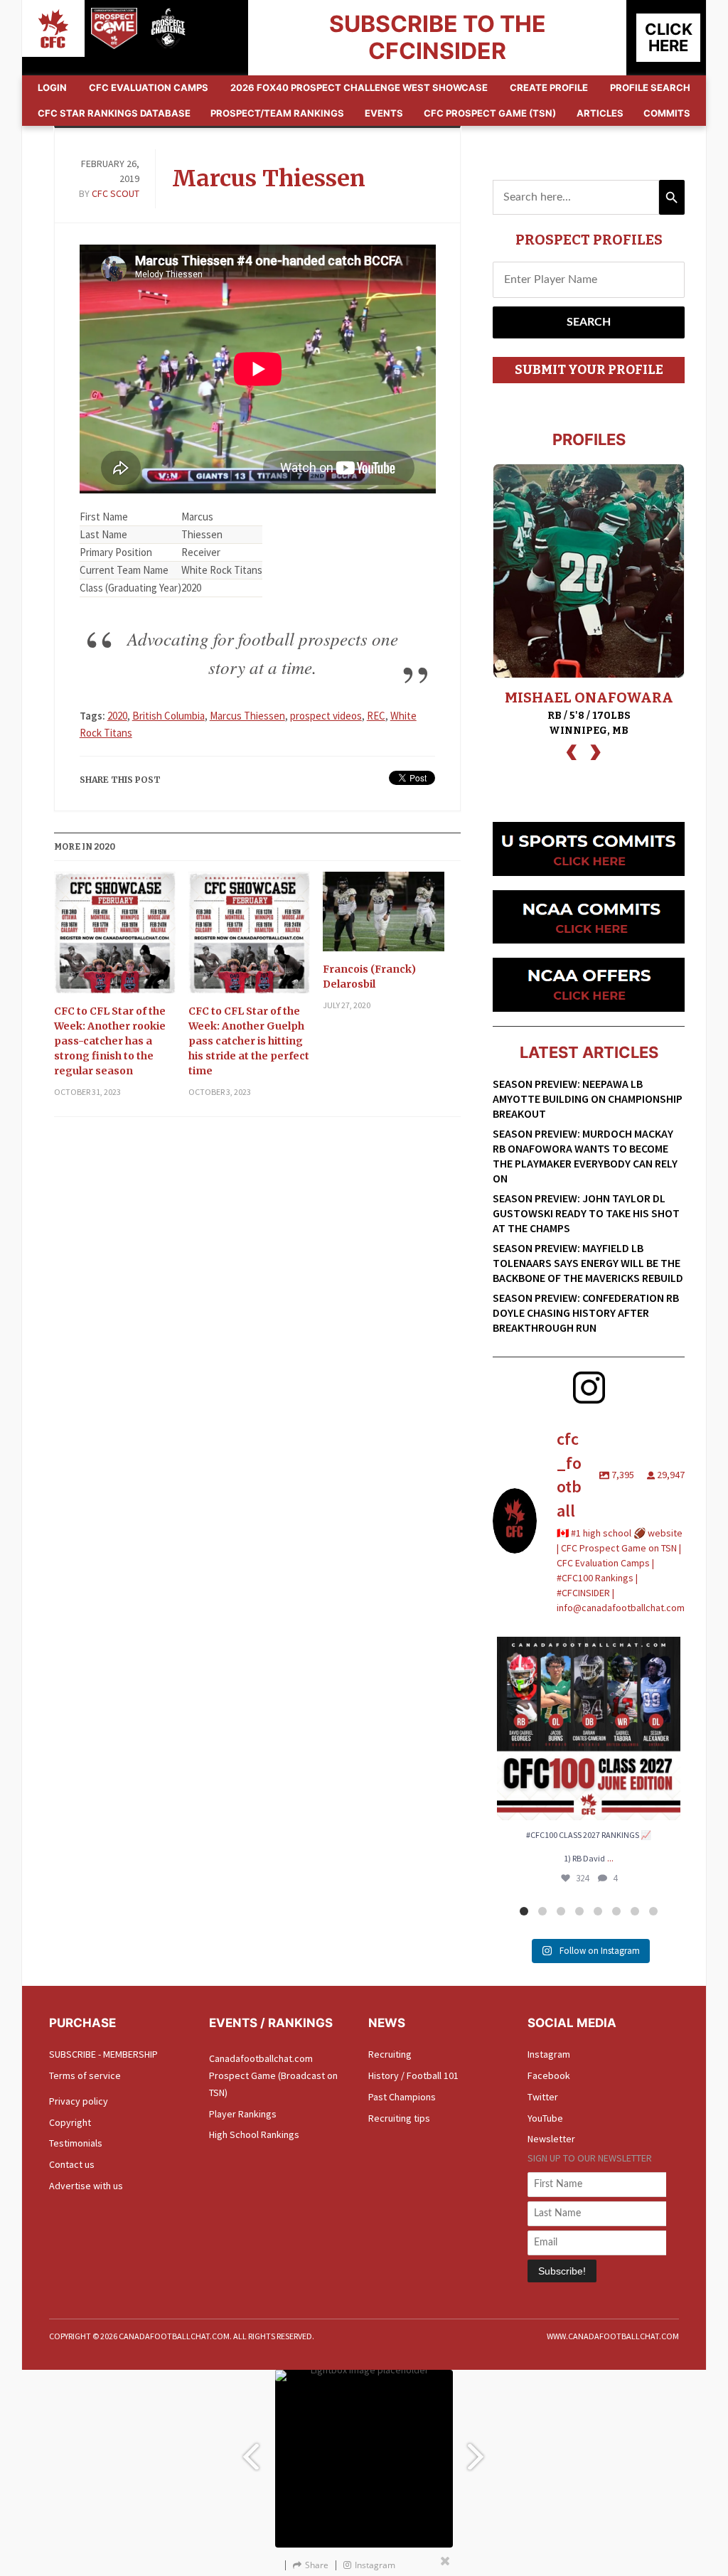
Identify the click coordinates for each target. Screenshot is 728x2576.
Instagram (549, 2054)
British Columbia (168, 716)
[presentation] (572, 750)
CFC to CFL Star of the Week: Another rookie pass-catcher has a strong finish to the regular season (110, 1041)
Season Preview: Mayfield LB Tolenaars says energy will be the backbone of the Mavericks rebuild (588, 1263)
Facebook (549, 2075)
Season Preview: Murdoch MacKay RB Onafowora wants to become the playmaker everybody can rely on (585, 1156)
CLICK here (669, 37)
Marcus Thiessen (269, 178)
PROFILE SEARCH (650, 87)
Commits (667, 113)
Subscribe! (562, 2271)
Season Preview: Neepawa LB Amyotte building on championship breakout (588, 1099)
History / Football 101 (413, 2075)
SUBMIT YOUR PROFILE (589, 370)
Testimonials (76, 2143)
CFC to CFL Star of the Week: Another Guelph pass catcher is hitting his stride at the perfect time (249, 1041)
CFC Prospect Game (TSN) (490, 113)
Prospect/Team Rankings (277, 113)
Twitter (543, 2097)
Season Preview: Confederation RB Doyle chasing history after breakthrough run (586, 1313)
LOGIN (52, 87)
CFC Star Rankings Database (114, 113)
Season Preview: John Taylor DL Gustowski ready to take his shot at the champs (586, 1213)
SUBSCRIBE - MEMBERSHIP (103, 2054)
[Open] (589, 1728)
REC (376, 716)
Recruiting (390, 2054)
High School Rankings (254, 2134)
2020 (117, 716)
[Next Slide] (478, 2450)
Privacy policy (79, 2101)
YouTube (545, 2118)
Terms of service (85, 2075)
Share (317, 2565)
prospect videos (326, 716)
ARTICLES (600, 113)
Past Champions (402, 2097)
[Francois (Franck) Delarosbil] (384, 917)
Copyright (70, 2122)
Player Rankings (243, 2114)
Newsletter (551, 2139)
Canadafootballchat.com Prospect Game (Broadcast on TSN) (273, 2075)
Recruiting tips (399, 2118)
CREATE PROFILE (549, 87)
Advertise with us (86, 2186)
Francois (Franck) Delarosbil (369, 977)
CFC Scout (116, 193)
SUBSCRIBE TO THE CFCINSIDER (438, 37)
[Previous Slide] (250, 2450)
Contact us (72, 2164)
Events (384, 113)
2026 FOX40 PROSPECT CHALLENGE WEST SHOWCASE (359, 87)
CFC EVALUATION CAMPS (149, 87)
